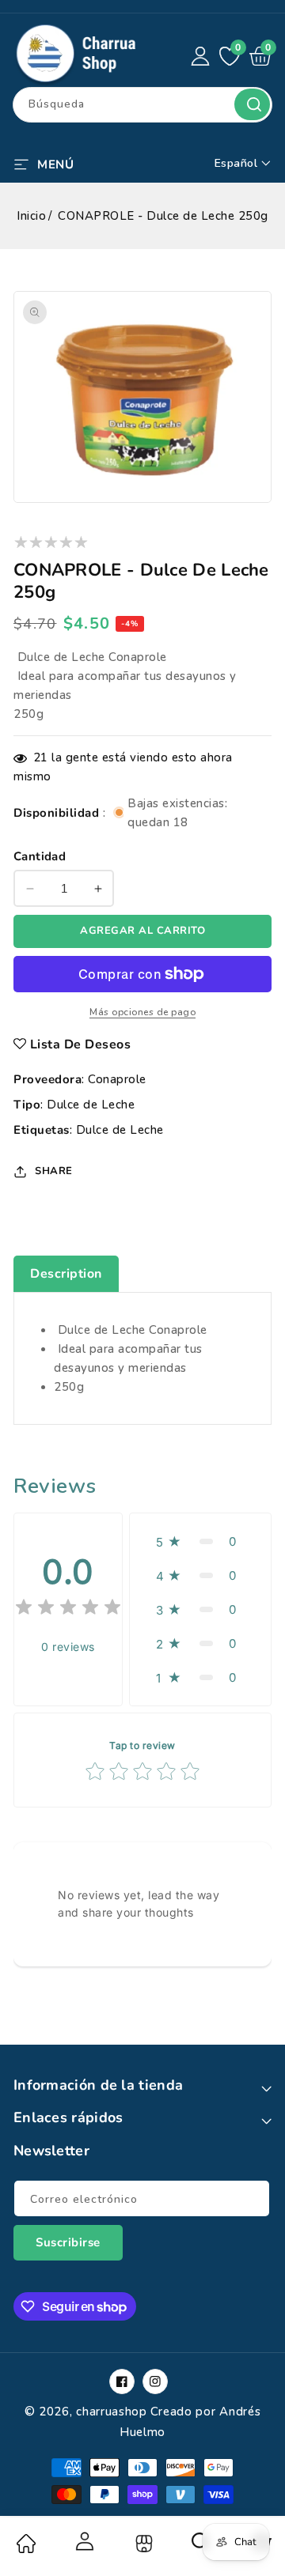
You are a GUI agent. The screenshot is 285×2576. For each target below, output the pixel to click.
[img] (68, 1609)
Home (25, 2544)
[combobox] (142, 105)
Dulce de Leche (91, 1105)
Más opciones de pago (142, 1012)
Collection (142, 2544)
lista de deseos (81, 1044)
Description (66, 1274)
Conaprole (117, 1079)
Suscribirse (68, 2242)
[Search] (201, 2547)
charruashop (112, 2412)
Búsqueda (252, 104)
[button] (44, 163)
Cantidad (40, 856)
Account (84, 2541)
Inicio (31, 216)
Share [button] (54, 1171)
